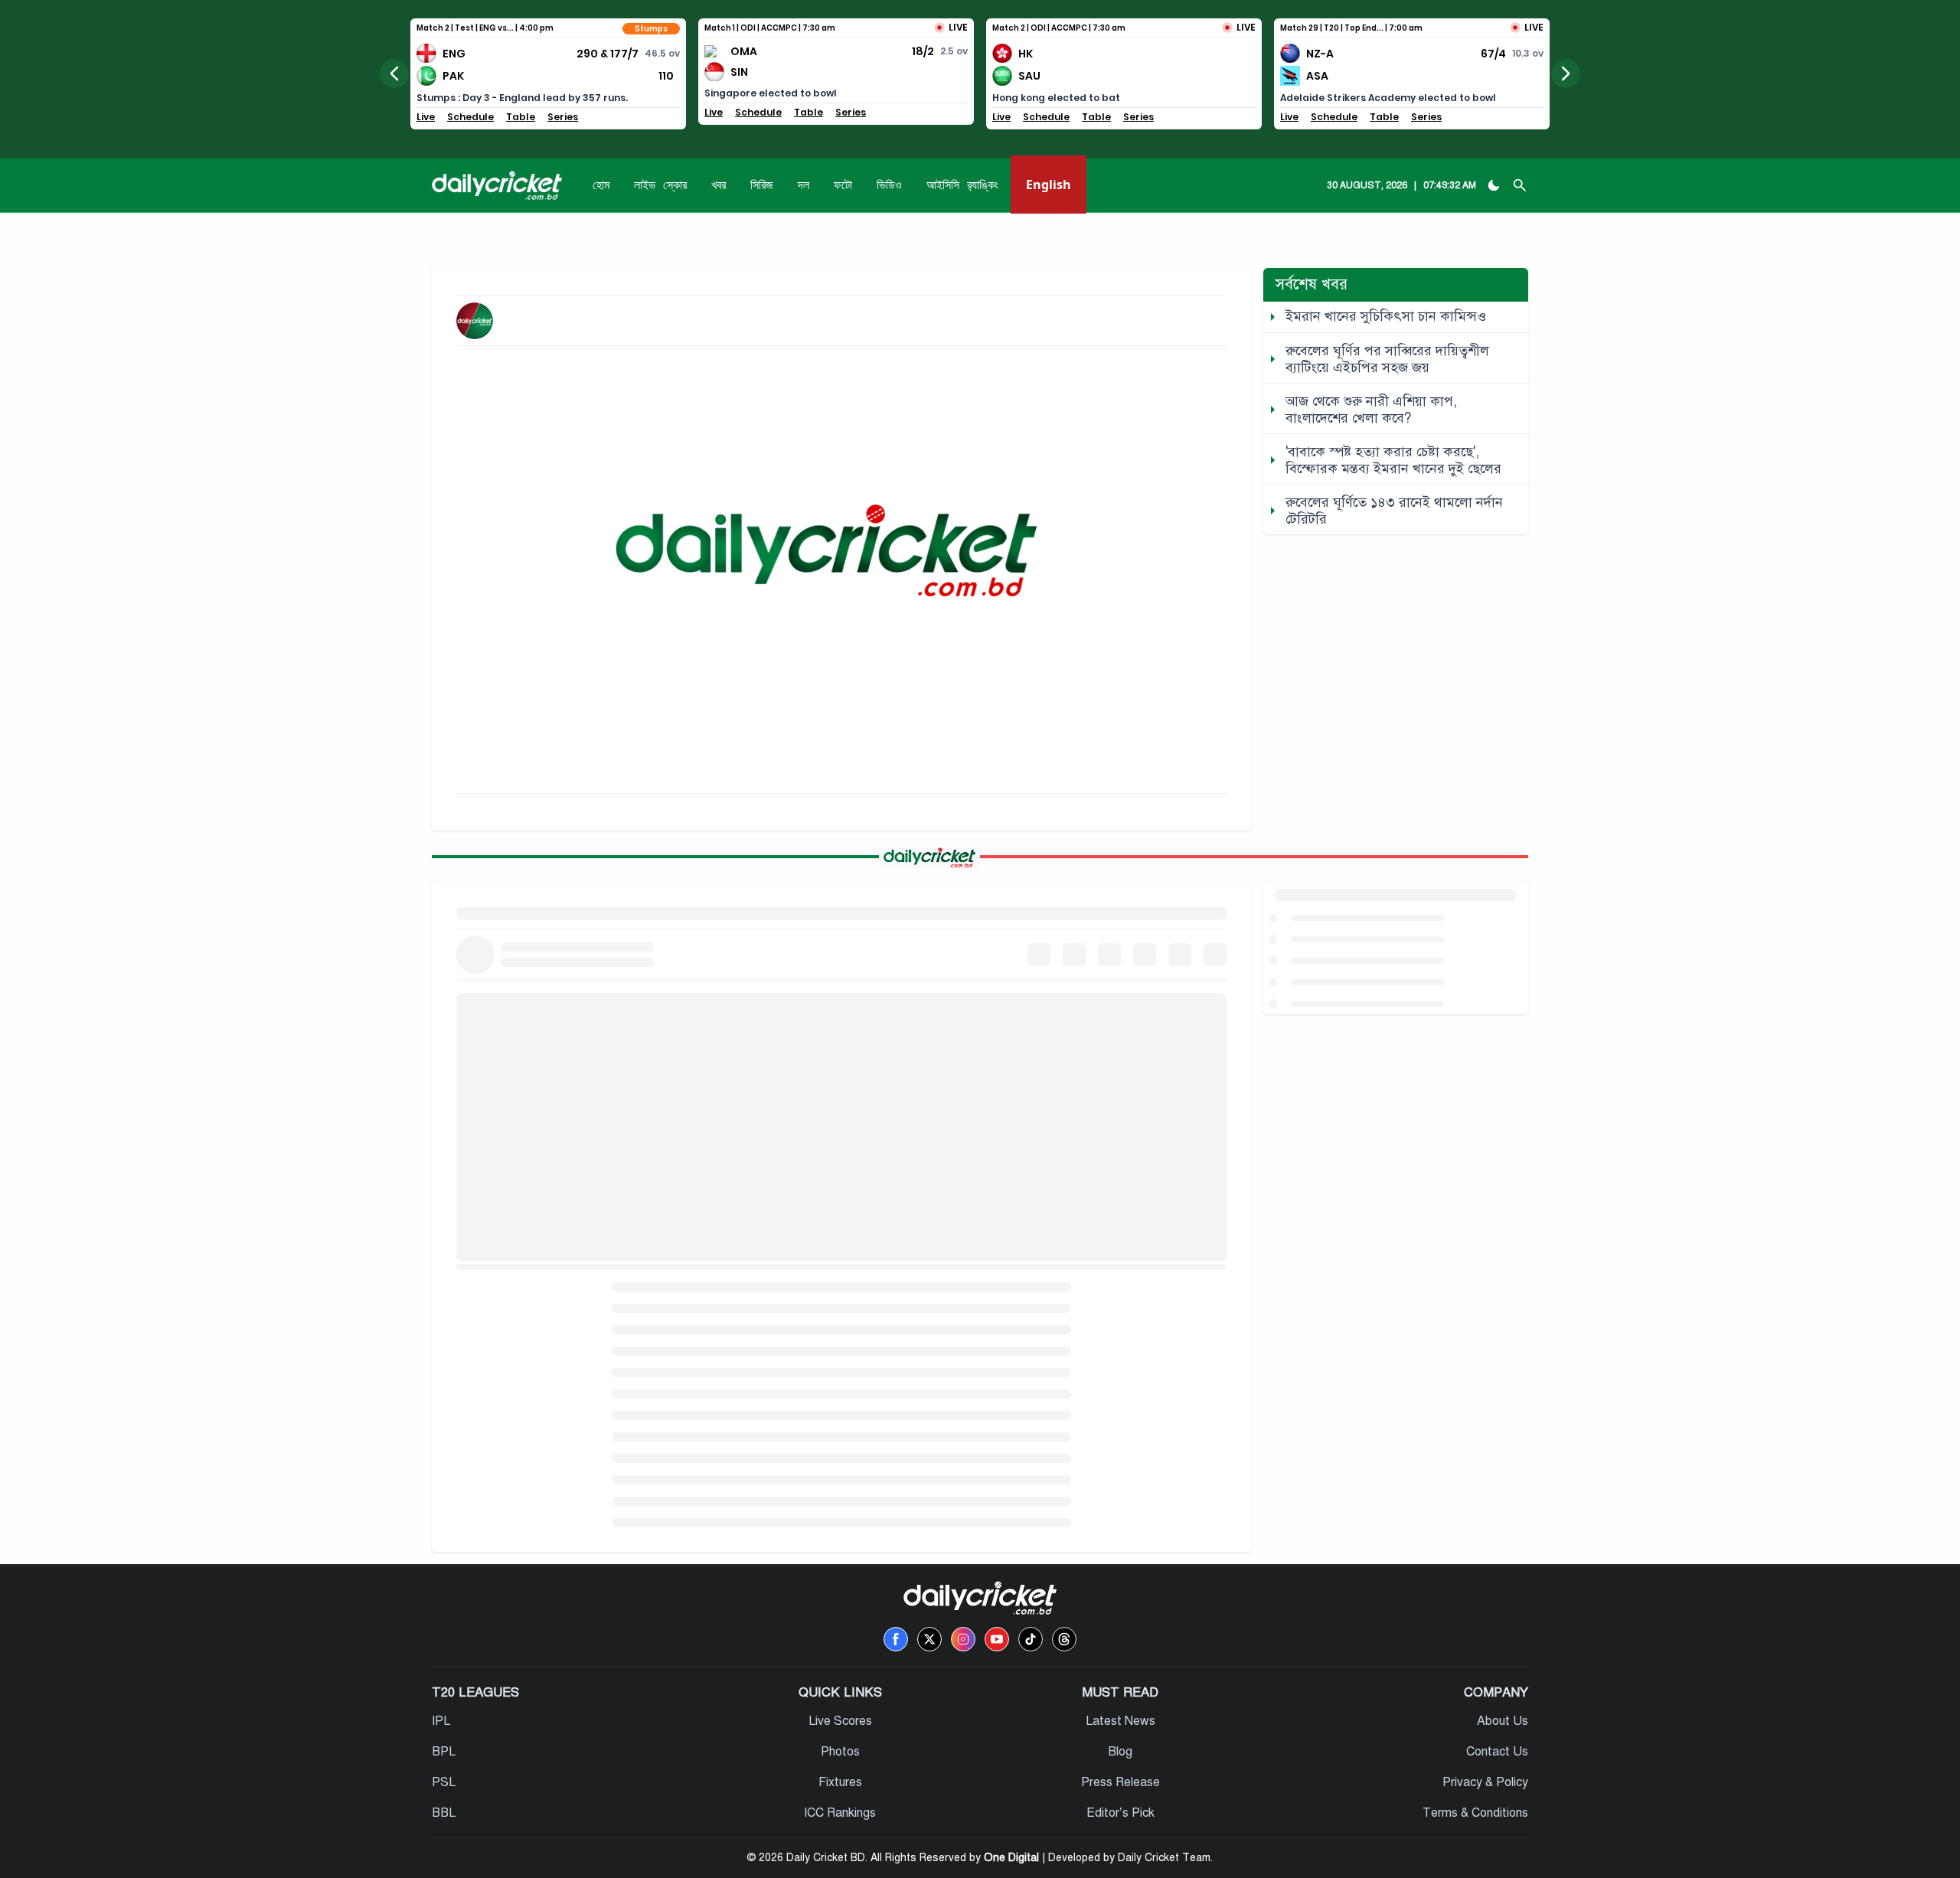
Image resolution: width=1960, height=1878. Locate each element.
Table (521, 117)
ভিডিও (889, 185)
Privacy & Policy (1485, 1782)
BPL (444, 1752)
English (1049, 185)
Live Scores (840, 1721)
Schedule (470, 117)
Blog (1120, 1752)
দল (804, 185)
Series (563, 117)
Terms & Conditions (1475, 1813)
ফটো (843, 185)
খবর (719, 185)
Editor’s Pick (1120, 1813)
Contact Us (1497, 1752)
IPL (441, 1721)
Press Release (1120, 1782)
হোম (601, 185)
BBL (444, 1813)
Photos (840, 1752)
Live (426, 117)
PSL (444, 1782)
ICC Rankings (840, 1813)
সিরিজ (762, 185)
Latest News (1120, 1721)
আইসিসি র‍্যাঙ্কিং (962, 185)
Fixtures (840, 1782)
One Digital (1011, 1858)
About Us (1503, 1721)
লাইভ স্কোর (660, 185)
